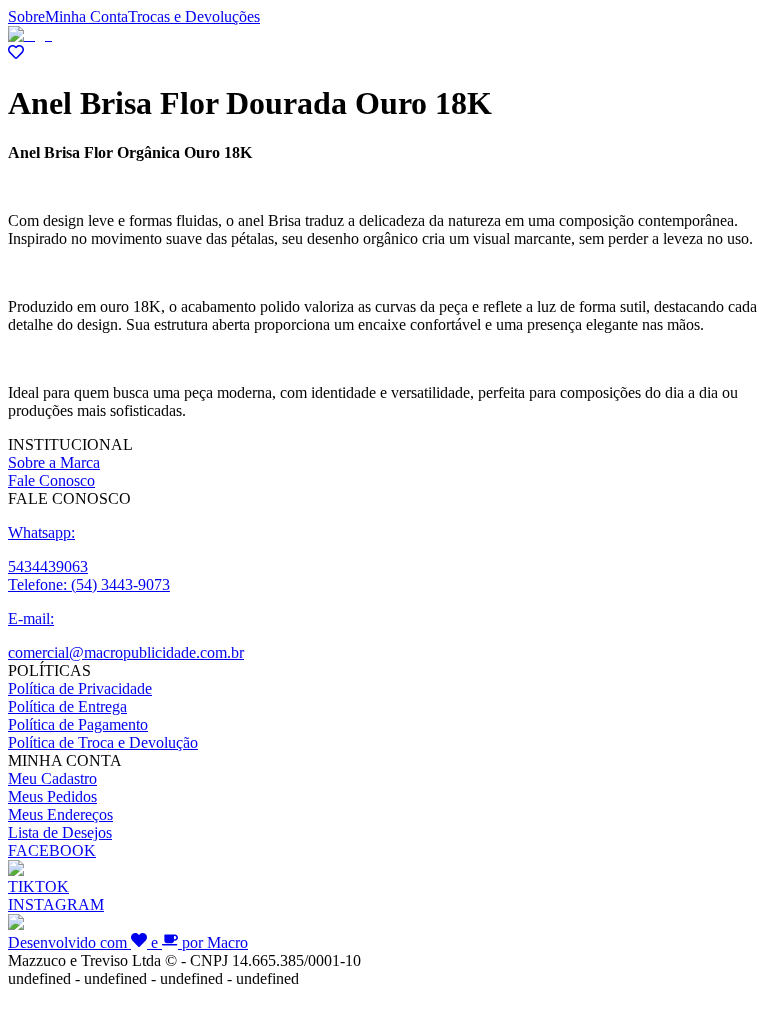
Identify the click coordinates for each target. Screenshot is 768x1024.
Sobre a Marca (54, 462)
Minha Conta (86, 16)
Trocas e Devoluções (194, 16)
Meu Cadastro (52, 778)
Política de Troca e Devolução (103, 742)
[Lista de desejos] (16, 54)
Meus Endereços (60, 814)
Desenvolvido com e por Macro (128, 942)
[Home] (30, 34)
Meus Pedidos (52, 796)
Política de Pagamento (78, 724)
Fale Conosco (51, 480)
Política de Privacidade (80, 688)
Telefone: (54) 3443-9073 (89, 584)
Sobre (26, 16)
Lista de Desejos (60, 832)
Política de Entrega (67, 706)
